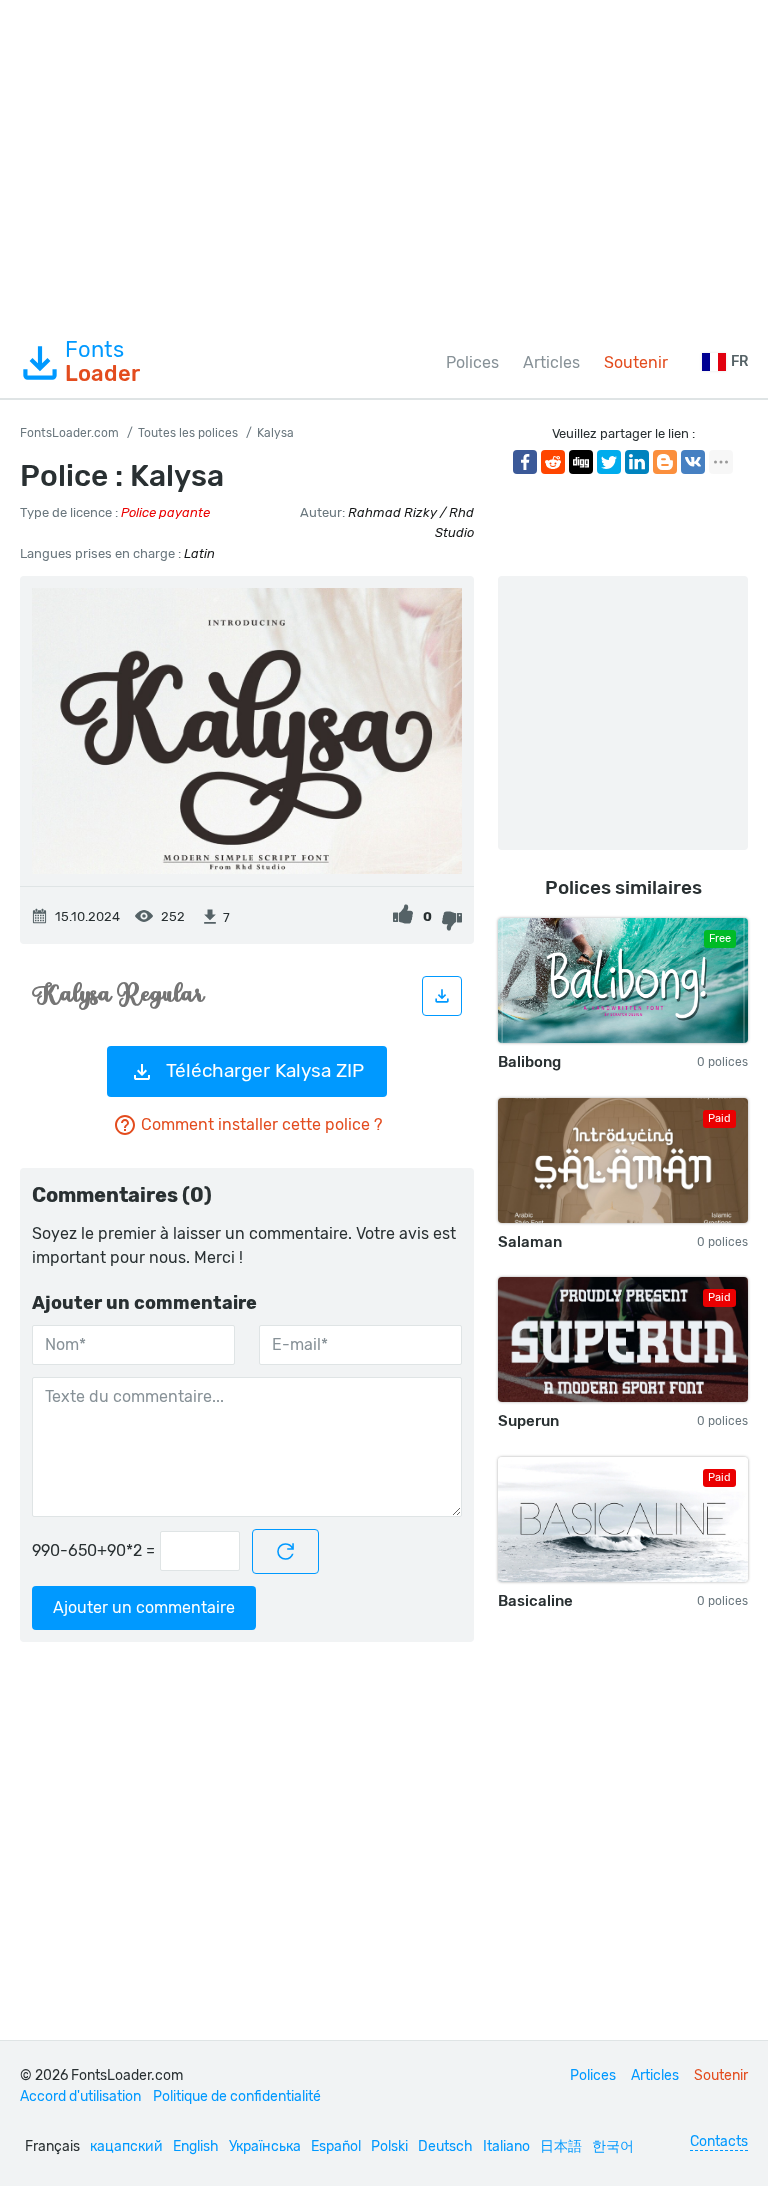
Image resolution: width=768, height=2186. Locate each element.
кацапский (126, 2146)
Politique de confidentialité (237, 2096)
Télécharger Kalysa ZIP (265, 1070)
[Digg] (581, 462)
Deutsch (445, 2146)
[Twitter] (609, 462)
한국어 (613, 2146)
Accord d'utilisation (80, 2096)
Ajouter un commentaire (144, 1607)
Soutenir (636, 362)
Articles (551, 362)
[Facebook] (525, 462)
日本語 (561, 2146)
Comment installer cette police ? (261, 1124)
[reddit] (553, 462)
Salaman (530, 1242)
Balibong (529, 1062)
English (196, 2146)
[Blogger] (665, 462)
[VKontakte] (693, 462)
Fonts (102, 362)
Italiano (506, 2146)
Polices (472, 362)
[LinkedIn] (637, 462)
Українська (265, 2146)
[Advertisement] (384, 164)
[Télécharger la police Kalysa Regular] (442, 996)
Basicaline (535, 1601)
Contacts (719, 2141)
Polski (389, 2146)
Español (336, 2146)
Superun (528, 1421)
